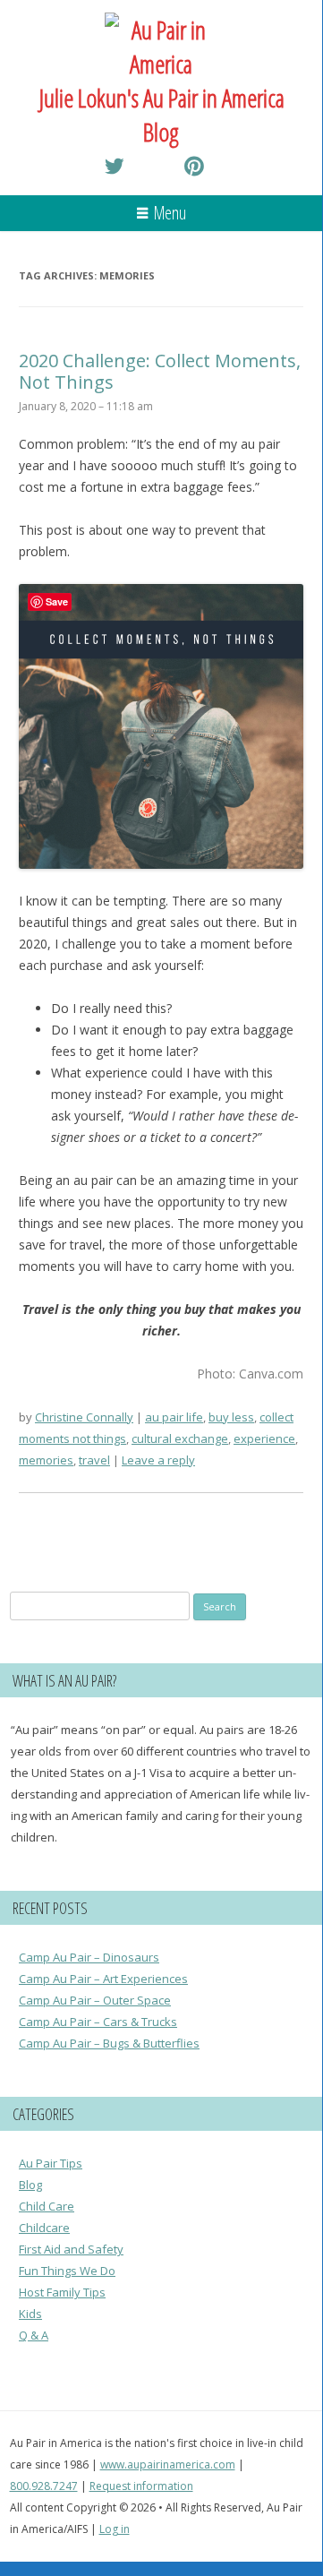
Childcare (44, 2228)
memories (46, 1460)
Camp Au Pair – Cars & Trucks (98, 2022)
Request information (141, 2486)
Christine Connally (84, 1417)
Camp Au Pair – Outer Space (95, 2000)
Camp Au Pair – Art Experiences (103, 1979)
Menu (170, 213)
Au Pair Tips (51, 2163)
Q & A (34, 2335)
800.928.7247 (44, 2486)
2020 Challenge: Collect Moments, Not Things (160, 371)
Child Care (47, 2206)
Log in (115, 2529)
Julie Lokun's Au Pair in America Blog (161, 115)
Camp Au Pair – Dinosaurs (89, 1957)
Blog (30, 2185)
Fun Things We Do (67, 2271)
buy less (231, 1417)
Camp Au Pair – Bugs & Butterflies (109, 2043)
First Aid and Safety (71, 2249)
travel (94, 1460)
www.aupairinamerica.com (168, 2464)
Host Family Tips (62, 2292)
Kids (30, 2314)
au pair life (174, 1417)
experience (264, 1438)
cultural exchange (180, 1438)
